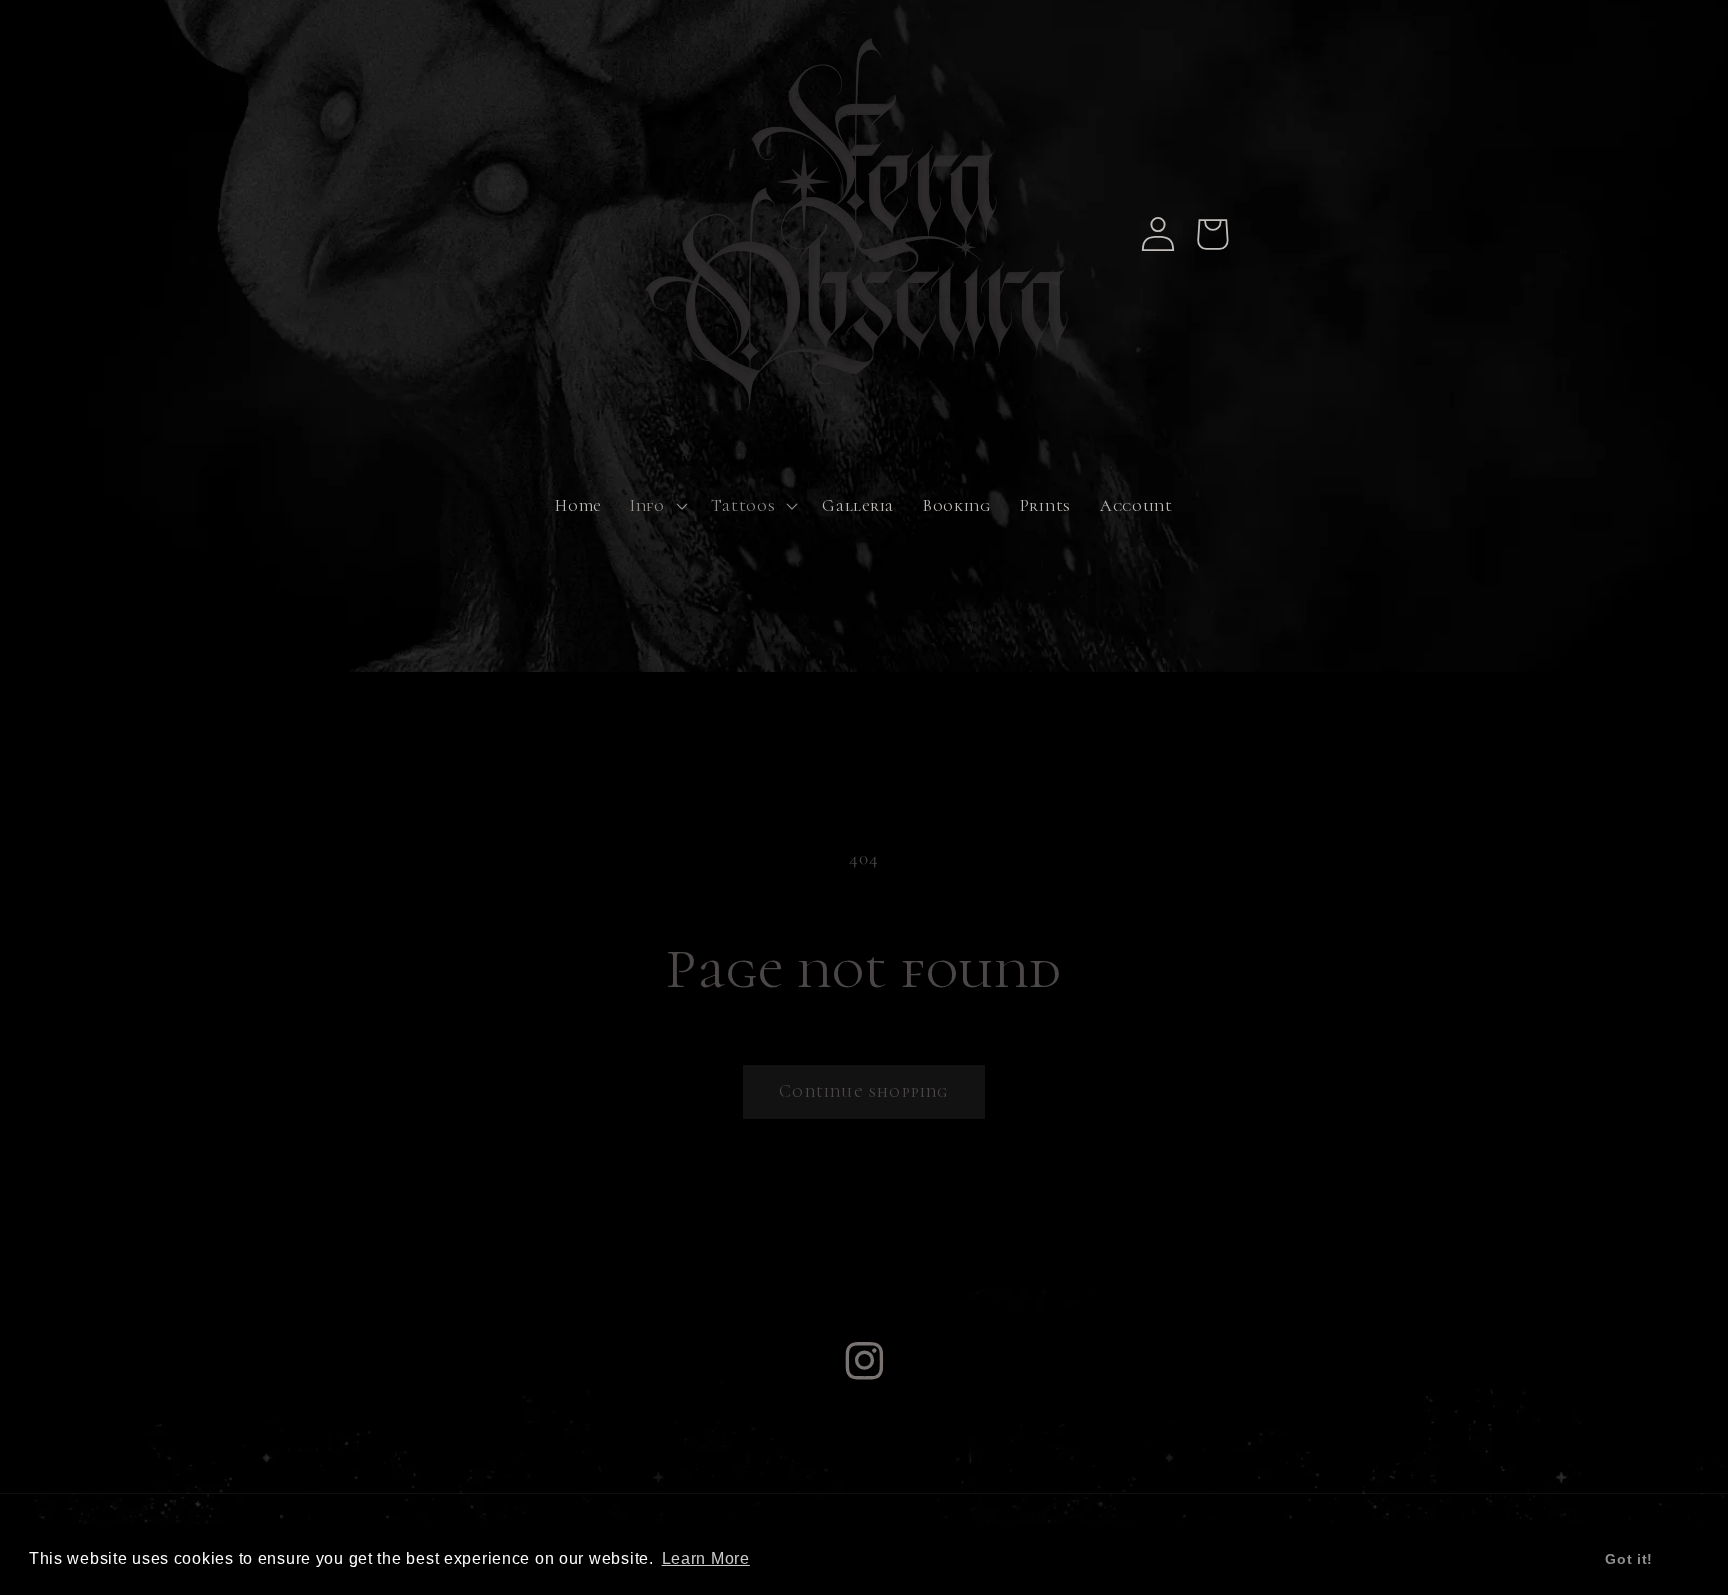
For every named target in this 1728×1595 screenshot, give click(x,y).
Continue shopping (863, 1091)
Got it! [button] (1629, 1559)
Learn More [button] (706, 1558)
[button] (656, 506)
